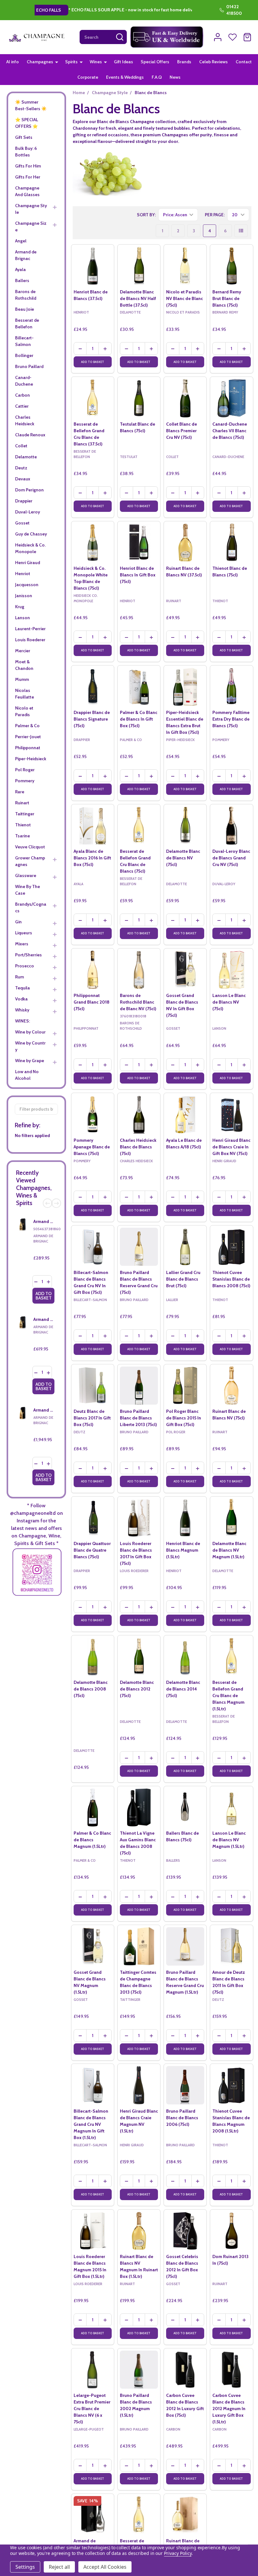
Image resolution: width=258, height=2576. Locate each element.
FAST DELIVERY (109, 10)
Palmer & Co (27, 726)
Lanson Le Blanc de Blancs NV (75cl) (229, 1002)
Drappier (24, 501)
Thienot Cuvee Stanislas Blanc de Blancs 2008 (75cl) (231, 1279)
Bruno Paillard (29, 366)
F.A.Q (157, 77)
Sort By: (146, 215)
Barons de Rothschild (26, 295)
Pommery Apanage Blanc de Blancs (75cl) (92, 1147)
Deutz (21, 468)
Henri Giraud (28, 563)
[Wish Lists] (233, 37)
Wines (96, 62)
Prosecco (25, 966)
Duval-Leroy (28, 512)
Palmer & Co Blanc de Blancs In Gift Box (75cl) (139, 719)
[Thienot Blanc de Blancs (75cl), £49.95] (231, 543)
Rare (20, 792)
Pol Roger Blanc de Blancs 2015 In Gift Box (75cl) (184, 1418)
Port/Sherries (28, 955)
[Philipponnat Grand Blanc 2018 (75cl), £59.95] (93, 970)
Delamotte (26, 457)
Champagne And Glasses (27, 191)
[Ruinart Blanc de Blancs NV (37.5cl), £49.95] (185, 543)
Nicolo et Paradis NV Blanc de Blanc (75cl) (185, 298)
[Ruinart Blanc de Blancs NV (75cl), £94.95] (231, 1386)
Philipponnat (28, 748)
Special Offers (155, 62)
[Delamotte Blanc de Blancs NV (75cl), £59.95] (185, 826)
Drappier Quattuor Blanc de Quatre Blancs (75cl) (92, 1550)
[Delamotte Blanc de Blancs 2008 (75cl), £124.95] (93, 1657)
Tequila (22, 988)
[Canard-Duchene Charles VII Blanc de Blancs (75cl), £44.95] (231, 398)
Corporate (88, 77)
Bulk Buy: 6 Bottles (26, 152)
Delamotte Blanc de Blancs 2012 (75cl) (137, 1689)
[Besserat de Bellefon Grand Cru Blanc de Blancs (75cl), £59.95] (139, 826)
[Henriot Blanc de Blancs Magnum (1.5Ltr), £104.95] (185, 1518)
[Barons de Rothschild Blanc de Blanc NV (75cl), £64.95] (139, 970)
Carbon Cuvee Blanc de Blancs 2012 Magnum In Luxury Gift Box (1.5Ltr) (229, 2409)
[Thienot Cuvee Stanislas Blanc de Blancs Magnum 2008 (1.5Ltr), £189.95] (231, 2085)
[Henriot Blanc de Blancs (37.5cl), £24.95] (93, 266)
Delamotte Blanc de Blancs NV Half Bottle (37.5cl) (138, 298)
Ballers (22, 280)
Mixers (22, 944)
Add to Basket (44, 1296)
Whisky (22, 1010)
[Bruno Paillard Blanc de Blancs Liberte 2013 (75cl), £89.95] (139, 1386)
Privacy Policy (178, 2553)
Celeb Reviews (213, 62)
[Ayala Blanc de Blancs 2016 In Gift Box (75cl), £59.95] (93, 826)
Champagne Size (31, 226)
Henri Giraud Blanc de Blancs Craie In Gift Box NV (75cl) (231, 1147)
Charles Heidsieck (25, 420)
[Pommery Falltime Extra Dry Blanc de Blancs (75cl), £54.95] (231, 687)
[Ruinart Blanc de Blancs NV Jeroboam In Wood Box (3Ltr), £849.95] (185, 2515)
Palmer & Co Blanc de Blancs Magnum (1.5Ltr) (92, 1840)
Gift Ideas (123, 62)
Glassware (26, 875)
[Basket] (247, 37)
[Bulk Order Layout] (241, 231)
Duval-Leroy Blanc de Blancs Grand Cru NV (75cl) (231, 858)
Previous (48, 1203)
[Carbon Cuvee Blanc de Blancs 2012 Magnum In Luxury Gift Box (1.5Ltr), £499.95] (231, 2370)
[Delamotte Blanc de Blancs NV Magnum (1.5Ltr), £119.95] (231, 1518)
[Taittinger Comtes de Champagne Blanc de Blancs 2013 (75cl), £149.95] (139, 1946)
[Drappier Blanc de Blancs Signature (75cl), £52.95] (93, 687)
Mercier (23, 651)
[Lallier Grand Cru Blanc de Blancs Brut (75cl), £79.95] (185, 1247)
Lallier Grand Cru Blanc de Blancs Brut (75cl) (183, 1279)
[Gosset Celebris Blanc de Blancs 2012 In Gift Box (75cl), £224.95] (185, 2231)
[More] (57, 62)
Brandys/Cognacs (31, 907)
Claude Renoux (30, 435)
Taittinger (25, 814)
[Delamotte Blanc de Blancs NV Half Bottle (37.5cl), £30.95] (139, 266)
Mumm (22, 679)
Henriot (23, 574)
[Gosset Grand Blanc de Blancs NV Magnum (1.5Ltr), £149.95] (93, 1946)
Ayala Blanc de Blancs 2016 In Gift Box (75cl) (92, 858)
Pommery (25, 781)
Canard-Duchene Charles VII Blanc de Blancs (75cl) (230, 431)
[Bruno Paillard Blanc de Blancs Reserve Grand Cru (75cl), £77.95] (139, 1247)
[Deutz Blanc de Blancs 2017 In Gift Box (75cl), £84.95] (93, 1386)
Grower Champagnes (30, 861)
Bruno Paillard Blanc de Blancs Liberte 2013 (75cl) (138, 1418)
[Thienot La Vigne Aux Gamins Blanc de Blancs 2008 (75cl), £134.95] (139, 1807)
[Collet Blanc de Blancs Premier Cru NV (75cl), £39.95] (185, 398)
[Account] (218, 37)
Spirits (71, 62)
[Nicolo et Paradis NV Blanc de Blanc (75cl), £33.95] (185, 266)
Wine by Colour (30, 1032)
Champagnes (40, 62)
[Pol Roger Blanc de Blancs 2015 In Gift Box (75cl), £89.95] (185, 1386)
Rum (20, 977)
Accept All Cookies (105, 2567)
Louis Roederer (30, 640)
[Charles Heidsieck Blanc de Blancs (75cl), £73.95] (139, 1114)
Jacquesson (27, 585)
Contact (244, 62)
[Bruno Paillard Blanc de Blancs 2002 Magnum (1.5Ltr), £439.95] (139, 2370)
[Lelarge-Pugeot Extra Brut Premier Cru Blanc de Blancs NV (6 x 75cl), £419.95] (93, 2370)
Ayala (20, 269)
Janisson (24, 596)
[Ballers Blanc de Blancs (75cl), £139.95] (185, 1807)
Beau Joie (25, 309)
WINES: (22, 1021)
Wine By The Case (28, 890)
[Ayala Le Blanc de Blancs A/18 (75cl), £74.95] (185, 1114)
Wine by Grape (30, 1061)
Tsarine (22, 836)
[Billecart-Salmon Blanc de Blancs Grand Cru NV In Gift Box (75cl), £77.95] (93, 1247)
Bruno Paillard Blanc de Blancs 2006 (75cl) (182, 2118)
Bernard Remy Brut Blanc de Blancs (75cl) (227, 298)
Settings (25, 2567)
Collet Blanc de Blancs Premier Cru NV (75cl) (182, 431)
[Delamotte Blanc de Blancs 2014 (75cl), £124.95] (185, 1657)
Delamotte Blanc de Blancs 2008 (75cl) (91, 1689)
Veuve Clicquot (30, 847)
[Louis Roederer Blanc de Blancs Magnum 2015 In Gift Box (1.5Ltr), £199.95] (93, 2231)
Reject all (59, 2567)
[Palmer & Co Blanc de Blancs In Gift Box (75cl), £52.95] (139, 687)
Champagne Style (31, 209)
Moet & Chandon (24, 665)
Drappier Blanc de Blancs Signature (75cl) (92, 719)
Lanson (22, 618)
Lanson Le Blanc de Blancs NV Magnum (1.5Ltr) (229, 1840)
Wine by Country (30, 1046)
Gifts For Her (28, 177)
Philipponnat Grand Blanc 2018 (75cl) (92, 1002)
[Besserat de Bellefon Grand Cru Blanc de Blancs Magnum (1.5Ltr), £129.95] (231, 1657)
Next (56, 1203)
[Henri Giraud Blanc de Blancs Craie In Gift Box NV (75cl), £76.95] (231, 1114)
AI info (13, 62)
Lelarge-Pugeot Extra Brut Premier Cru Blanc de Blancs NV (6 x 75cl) (92, 2409)
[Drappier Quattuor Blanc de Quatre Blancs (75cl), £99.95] (93, 1518)
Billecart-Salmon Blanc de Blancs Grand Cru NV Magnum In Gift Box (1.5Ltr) (91, 2124)
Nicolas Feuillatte (25, 694)
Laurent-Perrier (30, 629)
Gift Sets (24, 137)
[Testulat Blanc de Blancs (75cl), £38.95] (139, 398)
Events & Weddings (125, 77)
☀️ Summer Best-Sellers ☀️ (31, 105)
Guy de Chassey (31, 534)
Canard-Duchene (24, 381)
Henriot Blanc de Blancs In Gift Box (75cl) (138, 575)
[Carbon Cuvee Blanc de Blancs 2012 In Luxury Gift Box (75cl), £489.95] (185, 2370)
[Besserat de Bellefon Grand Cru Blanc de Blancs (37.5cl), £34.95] (93, 398)
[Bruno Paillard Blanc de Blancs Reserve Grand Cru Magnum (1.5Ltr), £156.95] (185, 1946)
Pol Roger (25, 770)
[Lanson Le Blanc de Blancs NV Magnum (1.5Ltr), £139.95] (231, 1807)
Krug (20, 607)
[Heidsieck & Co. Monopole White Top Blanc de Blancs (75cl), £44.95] (93, 543)
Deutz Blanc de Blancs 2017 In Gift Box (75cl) (92, 1418)
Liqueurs (24, 933)
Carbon (22, 395)
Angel (21, 241)
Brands (184, 62)
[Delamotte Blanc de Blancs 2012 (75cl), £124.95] (139, 1657)
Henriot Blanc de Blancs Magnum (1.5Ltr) (183, 1550)
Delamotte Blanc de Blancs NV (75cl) (183, 858)
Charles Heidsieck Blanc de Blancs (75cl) (138, 1147)
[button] (167, 37)
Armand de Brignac (26, 255)
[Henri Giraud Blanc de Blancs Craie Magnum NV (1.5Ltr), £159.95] (139, 2085)
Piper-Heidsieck (31, 759)
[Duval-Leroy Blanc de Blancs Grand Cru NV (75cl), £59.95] (231, 826)
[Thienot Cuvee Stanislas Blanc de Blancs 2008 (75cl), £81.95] (231, 1247)
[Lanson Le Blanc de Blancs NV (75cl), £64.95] (231, 970)
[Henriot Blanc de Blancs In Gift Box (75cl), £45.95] (139, 543)
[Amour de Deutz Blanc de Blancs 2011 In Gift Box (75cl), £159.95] (231, 1946)
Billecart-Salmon (24, 341)
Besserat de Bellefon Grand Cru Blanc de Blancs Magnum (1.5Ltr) (228, 1696)
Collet (21, 446)
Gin (18, 922)
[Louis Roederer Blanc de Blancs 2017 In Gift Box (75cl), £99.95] (139, 1518)
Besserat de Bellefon (27, 323)
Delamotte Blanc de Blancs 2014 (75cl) (183, 1689)
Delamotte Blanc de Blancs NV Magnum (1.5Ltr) (229, 1550)
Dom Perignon (29, 490)
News (175, 77)
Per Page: (215, 215)
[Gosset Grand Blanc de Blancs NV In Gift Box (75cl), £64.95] (185, 970)
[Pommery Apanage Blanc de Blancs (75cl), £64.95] (93, 1114)
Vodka (21, 999)
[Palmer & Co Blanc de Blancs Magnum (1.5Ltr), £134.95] (93, 1807)
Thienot (23, 825)
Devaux (23, 479)
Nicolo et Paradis (24, 711)
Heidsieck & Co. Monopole (30, 548)
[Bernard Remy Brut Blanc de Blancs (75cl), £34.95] (231, 266)
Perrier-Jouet (28, 737)
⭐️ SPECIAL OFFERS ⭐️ (27, 123)
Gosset (22, 523)
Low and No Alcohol (27, 1075)
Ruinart (22, 803)
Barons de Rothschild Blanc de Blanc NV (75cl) (138, 1002)
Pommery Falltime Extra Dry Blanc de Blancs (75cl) (231, 719)
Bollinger (24, 355)
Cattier (22, 406)
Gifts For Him (28, 166)
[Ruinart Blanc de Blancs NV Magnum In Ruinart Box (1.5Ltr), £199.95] (139, 2231)
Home (79, 93)
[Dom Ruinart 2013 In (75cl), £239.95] (231, 2231)
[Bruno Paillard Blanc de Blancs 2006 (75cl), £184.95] (185, 2085)
